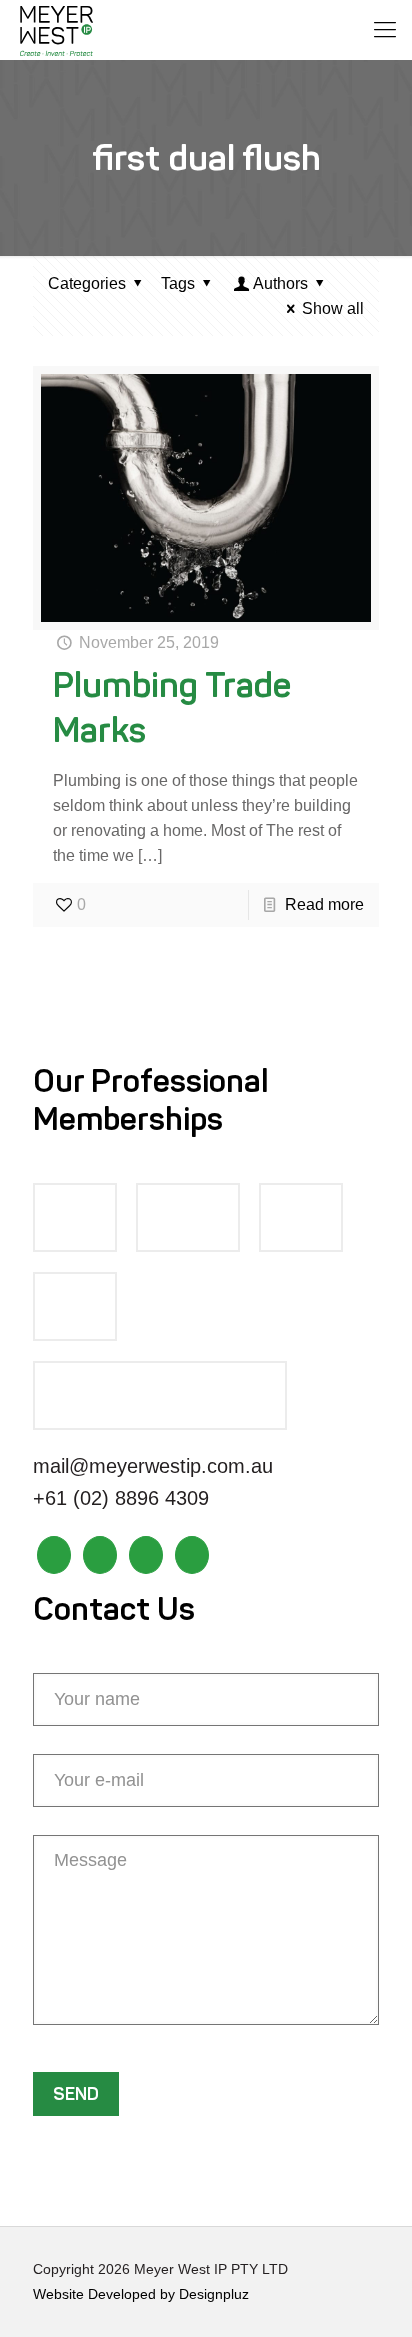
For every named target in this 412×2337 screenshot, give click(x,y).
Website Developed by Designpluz (141, 2294)
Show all (333, 308)
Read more (324, 904)
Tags (178, 283)
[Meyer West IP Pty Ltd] (56, 30)
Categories (87, 283)
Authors (280, 283)
